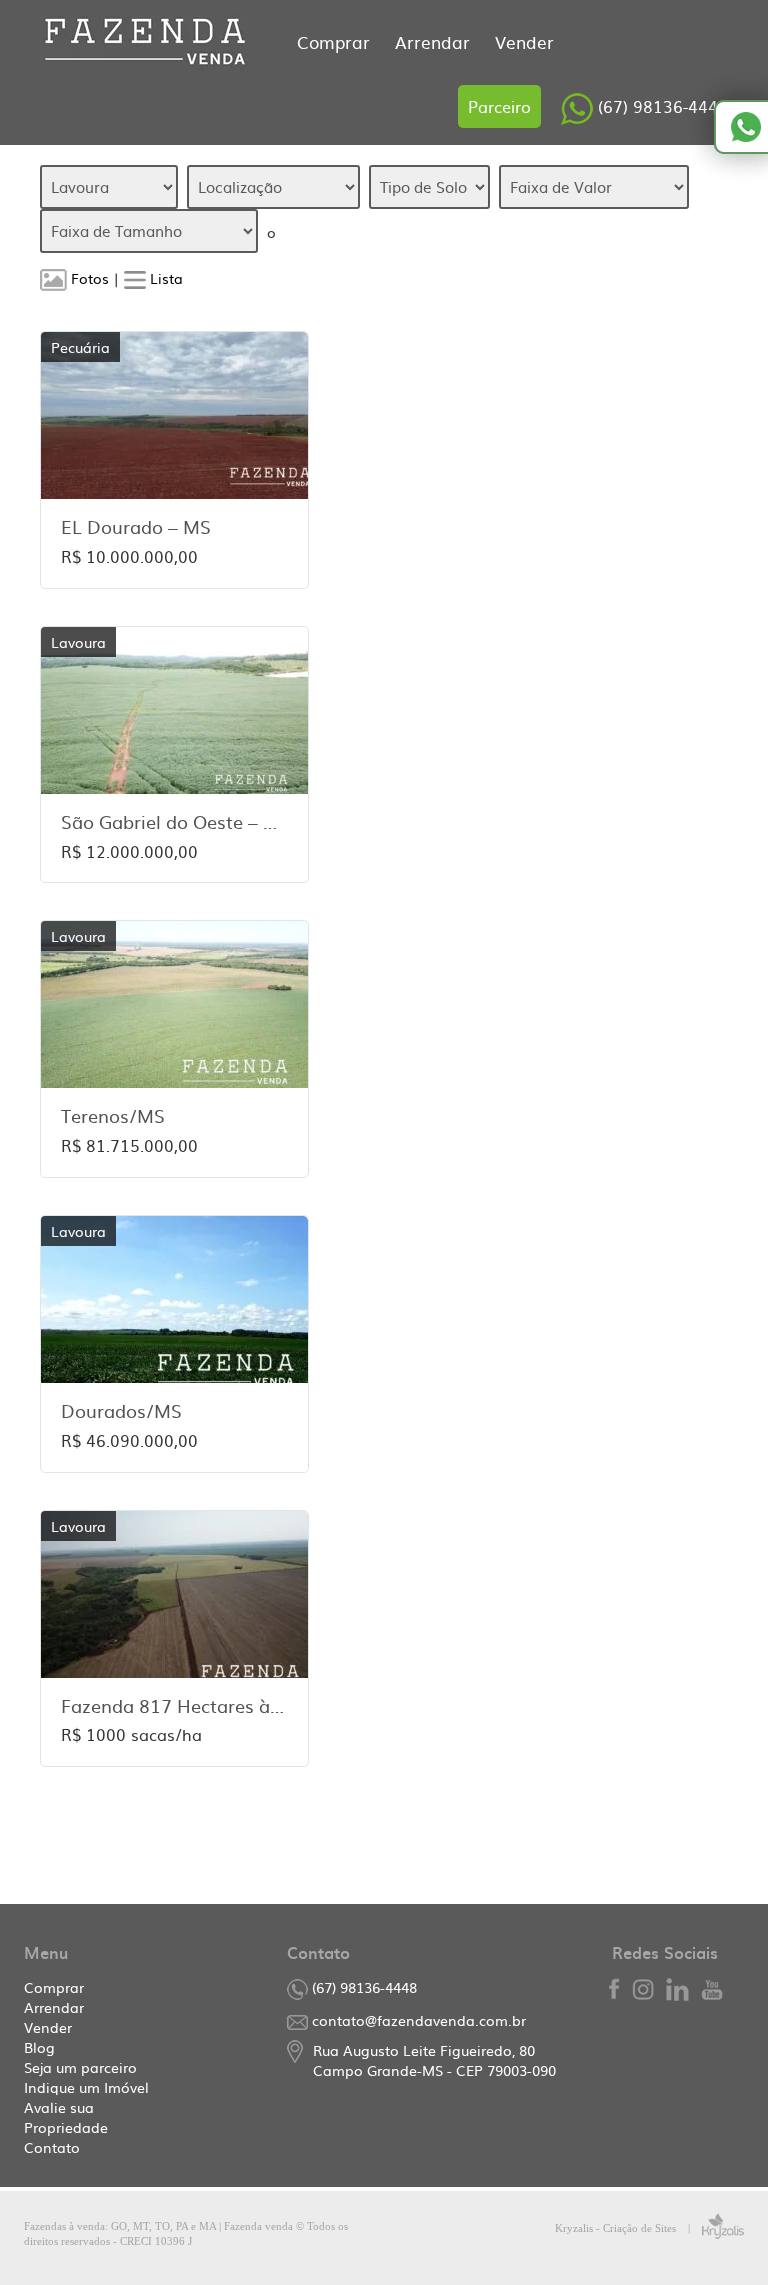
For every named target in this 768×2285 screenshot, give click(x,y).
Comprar (336, 41)
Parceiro (499, 106)
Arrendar (435, 41)
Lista (164, 278)
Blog (39, 2047)
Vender (524, 41)
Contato (52, 2147)
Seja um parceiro (80, 2067)
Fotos (88, 278)
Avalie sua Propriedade (66, 2117)
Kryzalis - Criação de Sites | (628, 2228)
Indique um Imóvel (86, 2087)
